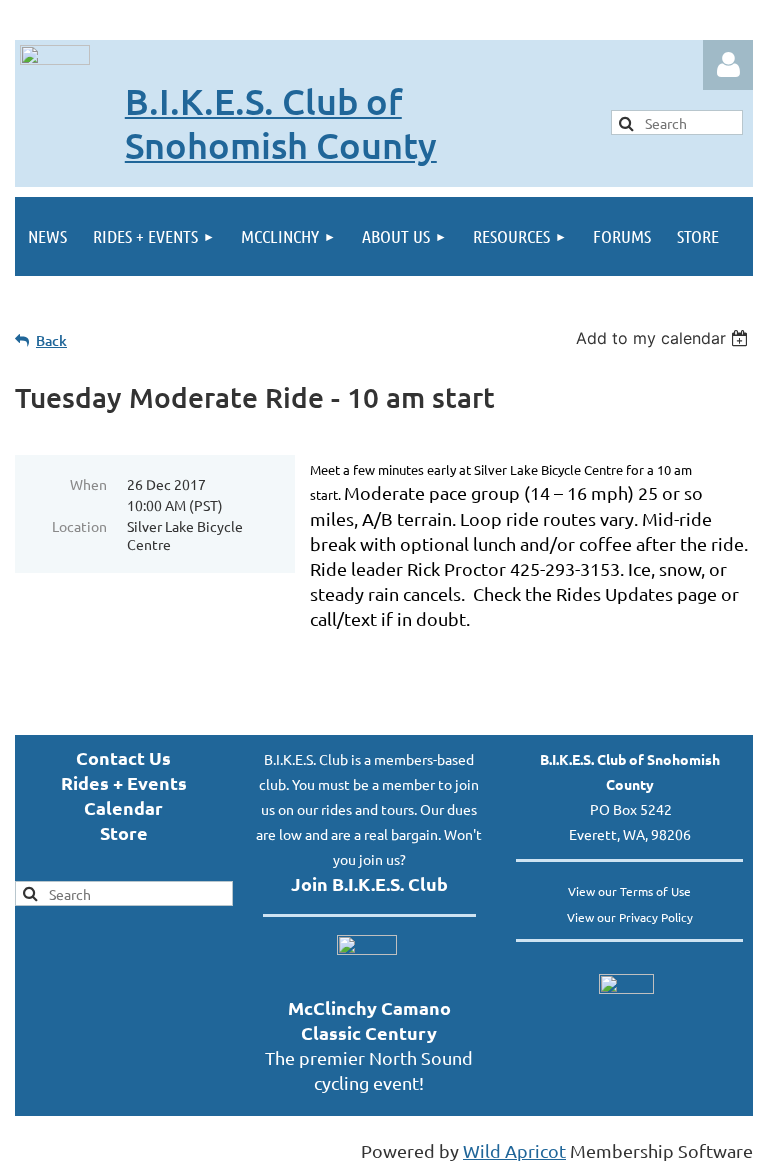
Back (51, 340)
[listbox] (664, 338)
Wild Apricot (514, 1150)
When (88, 484)
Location (79, 526)
